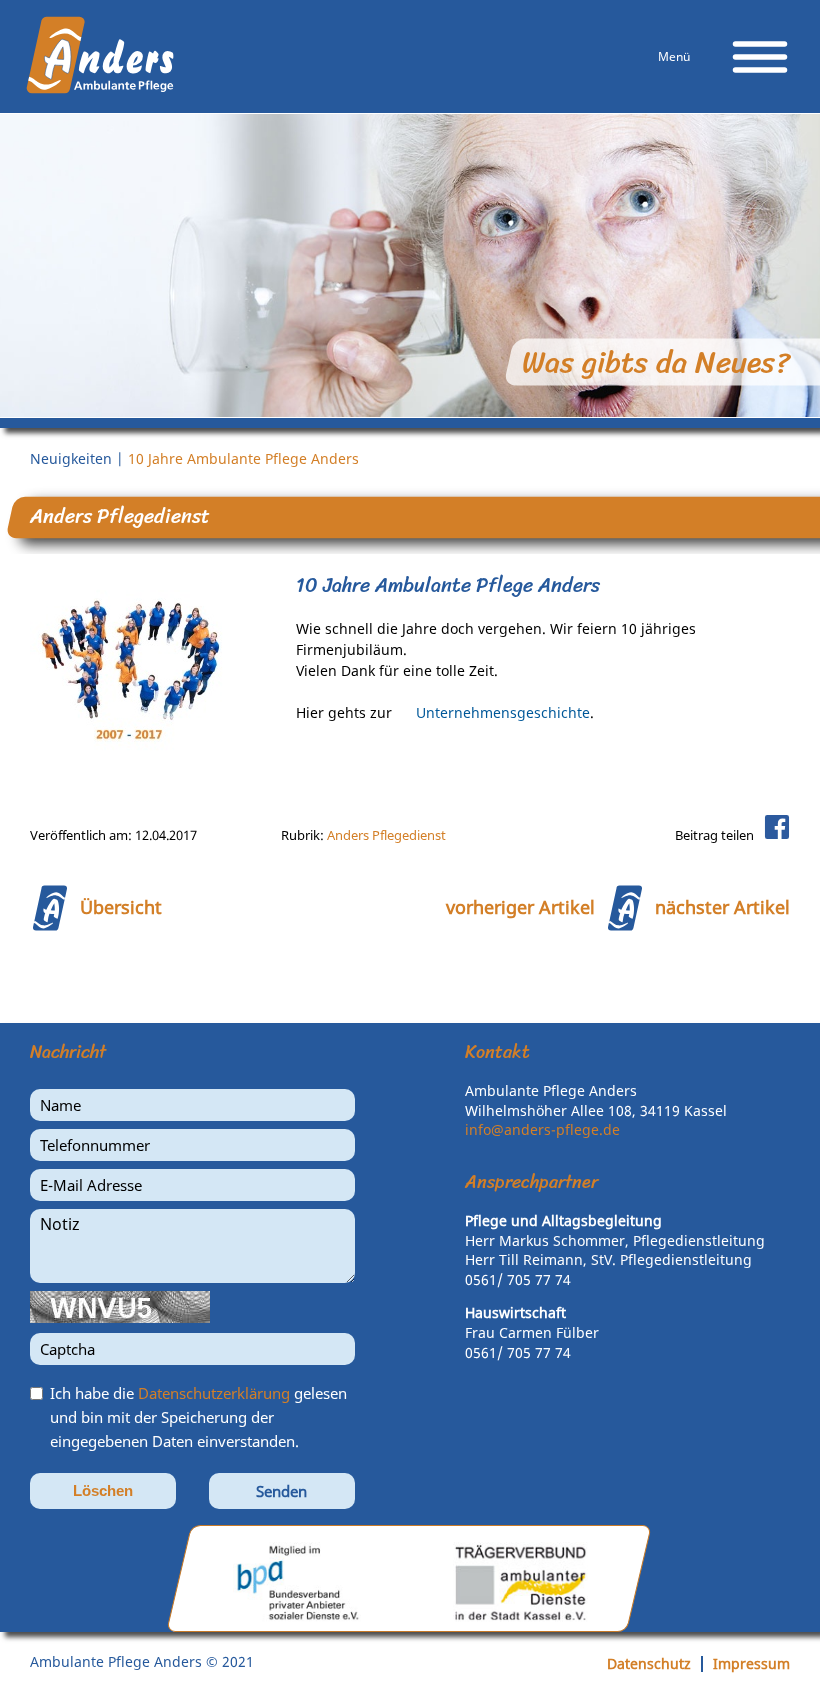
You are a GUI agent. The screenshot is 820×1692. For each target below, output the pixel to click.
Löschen (103, 1491)
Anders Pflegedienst (386, 835)
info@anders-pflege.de (542, 1129)
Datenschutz (649, 1664)
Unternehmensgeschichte (503, 712)
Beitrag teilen (714, 835)
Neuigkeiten (71, 458)
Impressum (751, 1664)
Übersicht (121, 907)
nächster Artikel (722, 907)
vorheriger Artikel (520, 907)
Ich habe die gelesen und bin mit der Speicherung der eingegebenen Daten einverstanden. (198, 1417)
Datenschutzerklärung (214, 1393)
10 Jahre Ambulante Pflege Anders (243, 458)
